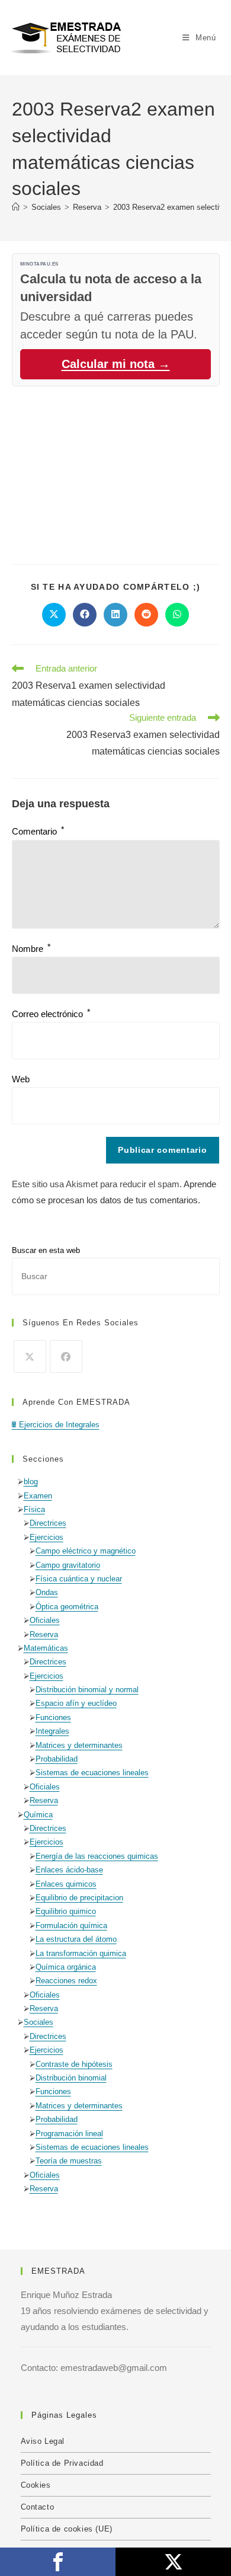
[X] (30, 1356)
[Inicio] (16, 207)
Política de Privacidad (62, 2463)
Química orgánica (66, 1967)
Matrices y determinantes (79, 1745)
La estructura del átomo (76, 1939)
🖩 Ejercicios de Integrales (56, 1425)
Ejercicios (46, 1537)
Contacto (38, 2507)
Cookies (36, 2485)
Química (38, 1815)
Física (34, 1509)
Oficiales (45, 1620)
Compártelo (58, 2562)
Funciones (53, 1717)
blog (31, 1482)
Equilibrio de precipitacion (79, 1898)
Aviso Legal (43, 2441)
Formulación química (71, 1925)
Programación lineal (69, 2134)
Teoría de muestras (69, 2161)
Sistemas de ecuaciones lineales (92, 1773)
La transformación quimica (81, 1953)
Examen (38, 1496)
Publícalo (173, 2562)
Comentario (38, 831)
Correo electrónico (51, 1014)
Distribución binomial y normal (87, 1690)
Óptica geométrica (67, 1607)
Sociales (38, 2022)
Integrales (52, 1731)
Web (21, 1079)
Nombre (31, 949)
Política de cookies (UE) (67, 2529)
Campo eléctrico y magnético (86, 1551)
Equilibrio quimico (66, 1911)
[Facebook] (66, 1356)
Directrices (48, 1523)
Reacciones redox (66, 1981)
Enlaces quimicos (66, 1884)
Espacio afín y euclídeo (76, 1703)
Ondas (47, 1592)
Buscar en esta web (46, 1250)
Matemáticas (46, 1648)
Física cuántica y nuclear (79, 1579)
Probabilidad (57, 1759)
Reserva (44, 1634)
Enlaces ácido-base (69, 1870)
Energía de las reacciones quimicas (97, 1856)
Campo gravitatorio (68, 1565)
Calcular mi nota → (116, 364)
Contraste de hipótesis (74, 2064)
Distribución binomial (71, 2078)
